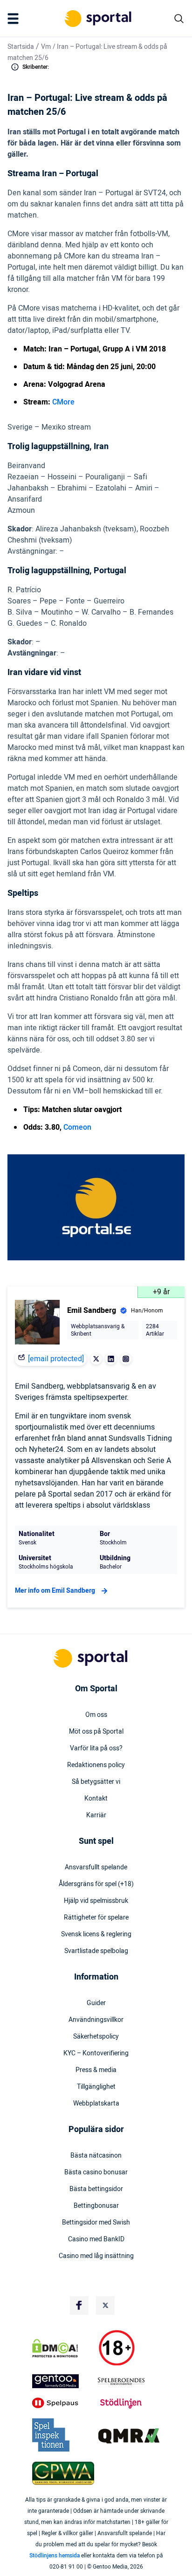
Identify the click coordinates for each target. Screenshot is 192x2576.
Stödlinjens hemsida (55, 2556)
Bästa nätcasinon (96, 2156)
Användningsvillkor (96, 2020)
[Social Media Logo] (79, 2305)
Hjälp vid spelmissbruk (96, 1901)
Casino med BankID (96, 2239)
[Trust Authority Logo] (63, 2381)
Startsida (21, 47)
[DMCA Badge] (63, 2348)
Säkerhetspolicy (96, 2037)
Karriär (96, 1815)
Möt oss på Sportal (96, 1732)
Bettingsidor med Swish (96, 2223)
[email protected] (56, 1359)
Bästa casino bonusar (96, 2172)
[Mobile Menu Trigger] (15, 19)
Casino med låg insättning (96, 2256)
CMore (63, 402)
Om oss (96, 1715)
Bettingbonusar (96, 2206)
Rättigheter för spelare (96, 1918)
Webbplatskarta (96, 2104)
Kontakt (96, 1799)
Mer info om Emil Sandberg (55, 1591)
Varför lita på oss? (96, 1748)
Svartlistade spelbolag (96, 1951)
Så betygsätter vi (96, 1782)
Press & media (96, 2070)
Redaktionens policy (96, 1765)
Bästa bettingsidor (96, 2189)
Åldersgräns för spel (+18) (96, 1884)
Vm (46, 47)
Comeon (77, 1127)
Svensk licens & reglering (96, 1934)
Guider (96, 2003)
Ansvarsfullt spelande (96, 1867)
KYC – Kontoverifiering (96, 2053)
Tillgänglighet (96, 2087)
